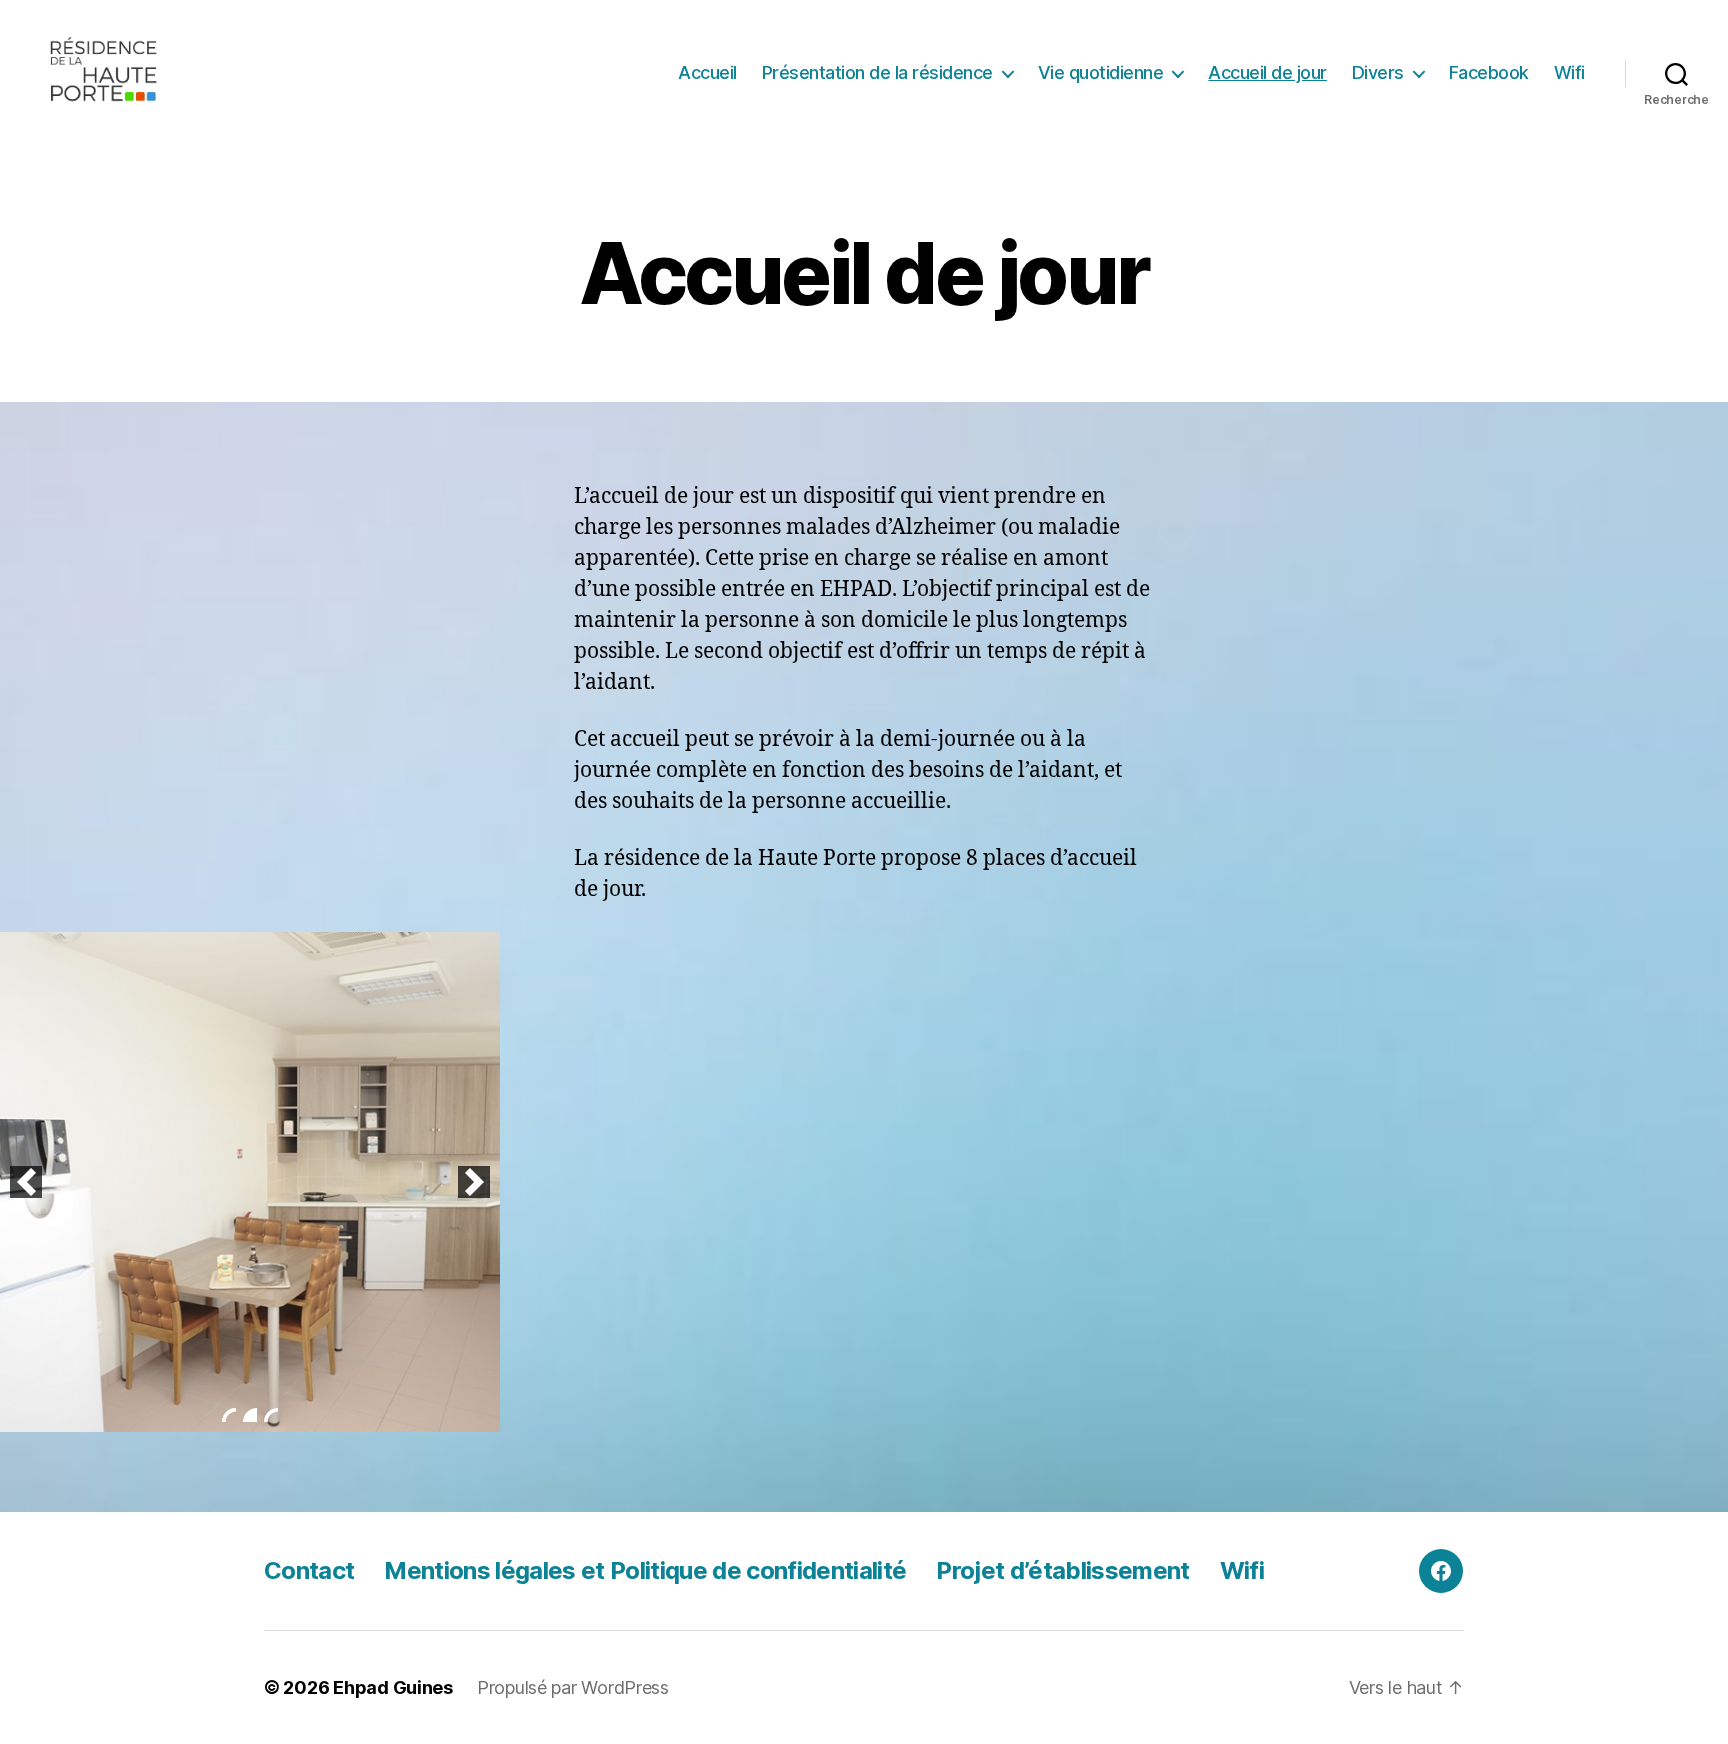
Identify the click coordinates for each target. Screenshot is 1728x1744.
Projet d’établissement (1062, 1570)
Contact (309, 1570)
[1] (229, 1415)
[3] (271, 1415)
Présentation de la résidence (877, 72)
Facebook (1489, 72)
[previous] (26, 1182)
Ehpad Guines (393, 1687)
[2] (250, 1415)
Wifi (1569, 72)
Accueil (707, 72)
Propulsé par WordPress (573, 1687)
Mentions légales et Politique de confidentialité (645, 1570)
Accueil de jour (1267, 72)
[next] (474, 1182)
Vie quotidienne (1101, 72)
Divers (1378, 72)
